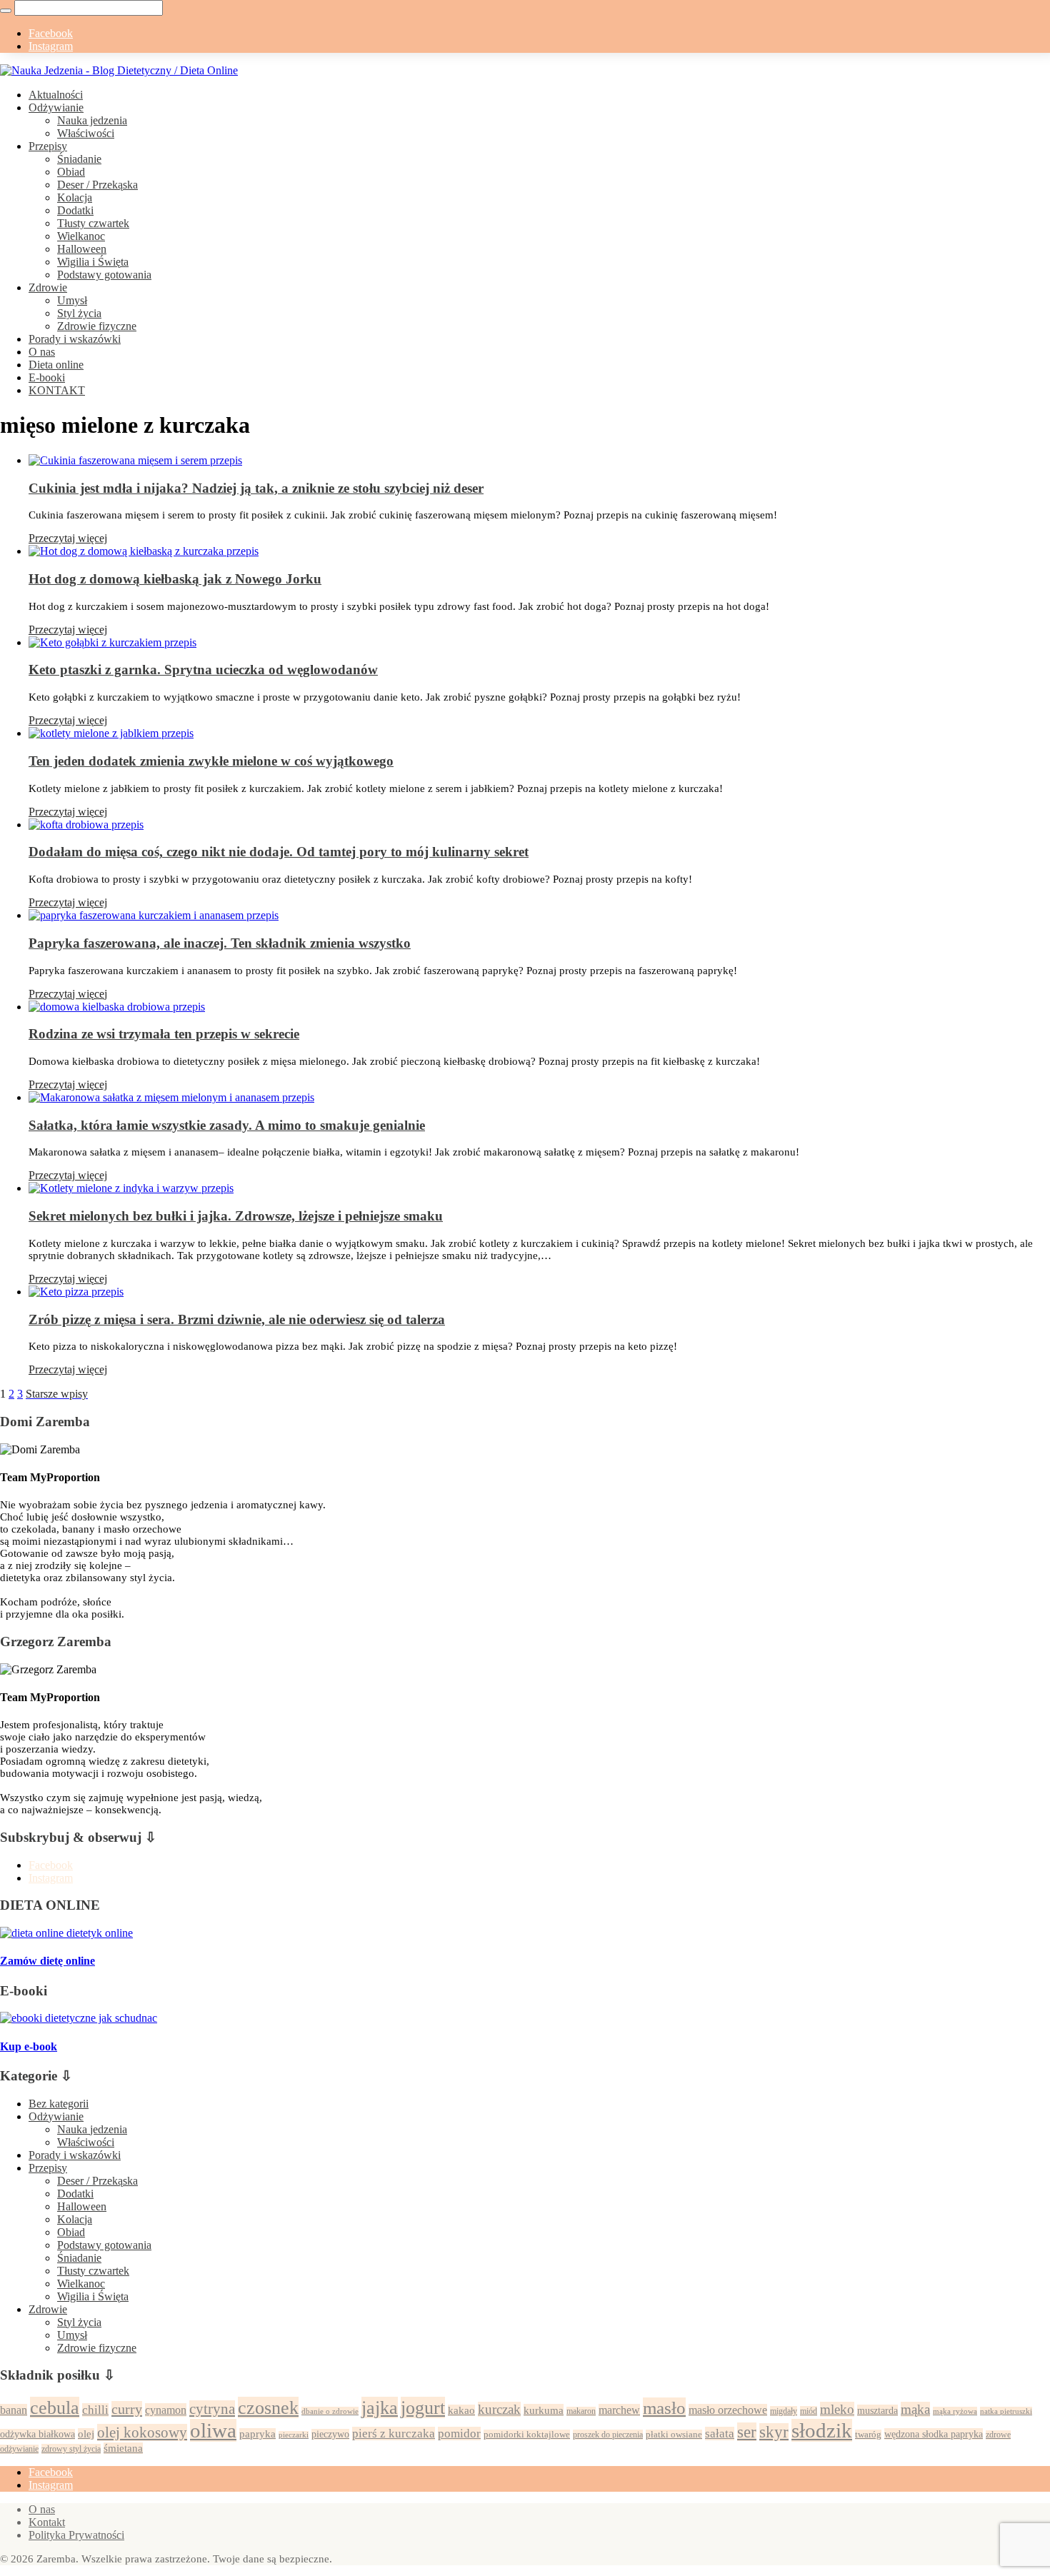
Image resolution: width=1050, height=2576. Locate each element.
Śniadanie (79, 159)
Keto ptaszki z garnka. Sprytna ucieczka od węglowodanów (203, 670)
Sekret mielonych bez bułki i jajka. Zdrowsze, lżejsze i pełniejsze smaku (236, 1216)
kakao (461, 2410)
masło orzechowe (728, 2410)
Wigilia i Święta (93, 262)
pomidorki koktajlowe (527, 2435)
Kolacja (75, 197)
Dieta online (56, 365)
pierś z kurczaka (394, 2434)
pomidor (459, 2434)
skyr (774, 2432)
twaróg (868, 2435)
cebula (55, 2407)
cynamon (166, 2410)
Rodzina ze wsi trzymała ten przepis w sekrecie (164, 1034)
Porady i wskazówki (75, 339)
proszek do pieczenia (608, 2435)
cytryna (212, 2409)
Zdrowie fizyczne (97, 326)
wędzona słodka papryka (934, 2434)
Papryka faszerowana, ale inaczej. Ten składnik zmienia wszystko (220, 943)
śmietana (123, 2448)
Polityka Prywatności (76, 2535)
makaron (581, 2411)
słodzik (822, 2430)
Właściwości (86, 133)
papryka (257, 2434)
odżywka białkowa (37, 2434)
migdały (784, 2411)
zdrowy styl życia (71, 2449)
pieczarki (294, 2435)
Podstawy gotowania (104, 275)
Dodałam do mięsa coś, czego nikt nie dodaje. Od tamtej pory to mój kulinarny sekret (279, 852)
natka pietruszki (1006, 2411)
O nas (42, 352)
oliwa (213, 2430)
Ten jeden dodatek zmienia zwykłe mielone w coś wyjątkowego (211, 761)
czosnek (268, 2407)
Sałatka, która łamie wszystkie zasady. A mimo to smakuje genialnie (227, 1125)
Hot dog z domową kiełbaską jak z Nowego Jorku (175, 579)
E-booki (47, 377)
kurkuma (544, 2410)
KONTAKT (57, 390)
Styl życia (79, 313)
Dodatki (75, 210)
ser (747, 2432)
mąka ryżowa (955, 2411)
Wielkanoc (81, 236)
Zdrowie (48, 287)
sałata (720, 2434)
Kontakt (47, 2522)
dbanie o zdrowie (330, 2411)
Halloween (82, 249)
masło (664, 2407)
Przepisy (48, 146)
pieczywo (330, 2434)
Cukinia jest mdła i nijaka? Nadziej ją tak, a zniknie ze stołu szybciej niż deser (256, 488)
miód (809, 2411)
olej (86, 2434)
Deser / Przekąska (97, 185)
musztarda (877, 2410)
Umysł (72, 300)
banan (14, 2410)
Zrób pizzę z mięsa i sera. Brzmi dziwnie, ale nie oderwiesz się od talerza (237, 1319)
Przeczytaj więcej (68, 538)
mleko (837, 2409)
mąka (915, 2409)
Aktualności (56, 95)
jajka (380, 2407)
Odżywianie (56, 107)
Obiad (71, 172)
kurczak (499, 2409)
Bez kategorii (59, 2104)
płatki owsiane (674, 2435)
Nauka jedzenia (92, 120)
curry (127, 2409)
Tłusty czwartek (93, 223)
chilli (95, 2410)
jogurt (423, 2407)
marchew (619, 2410)
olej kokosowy (142, 2432)
